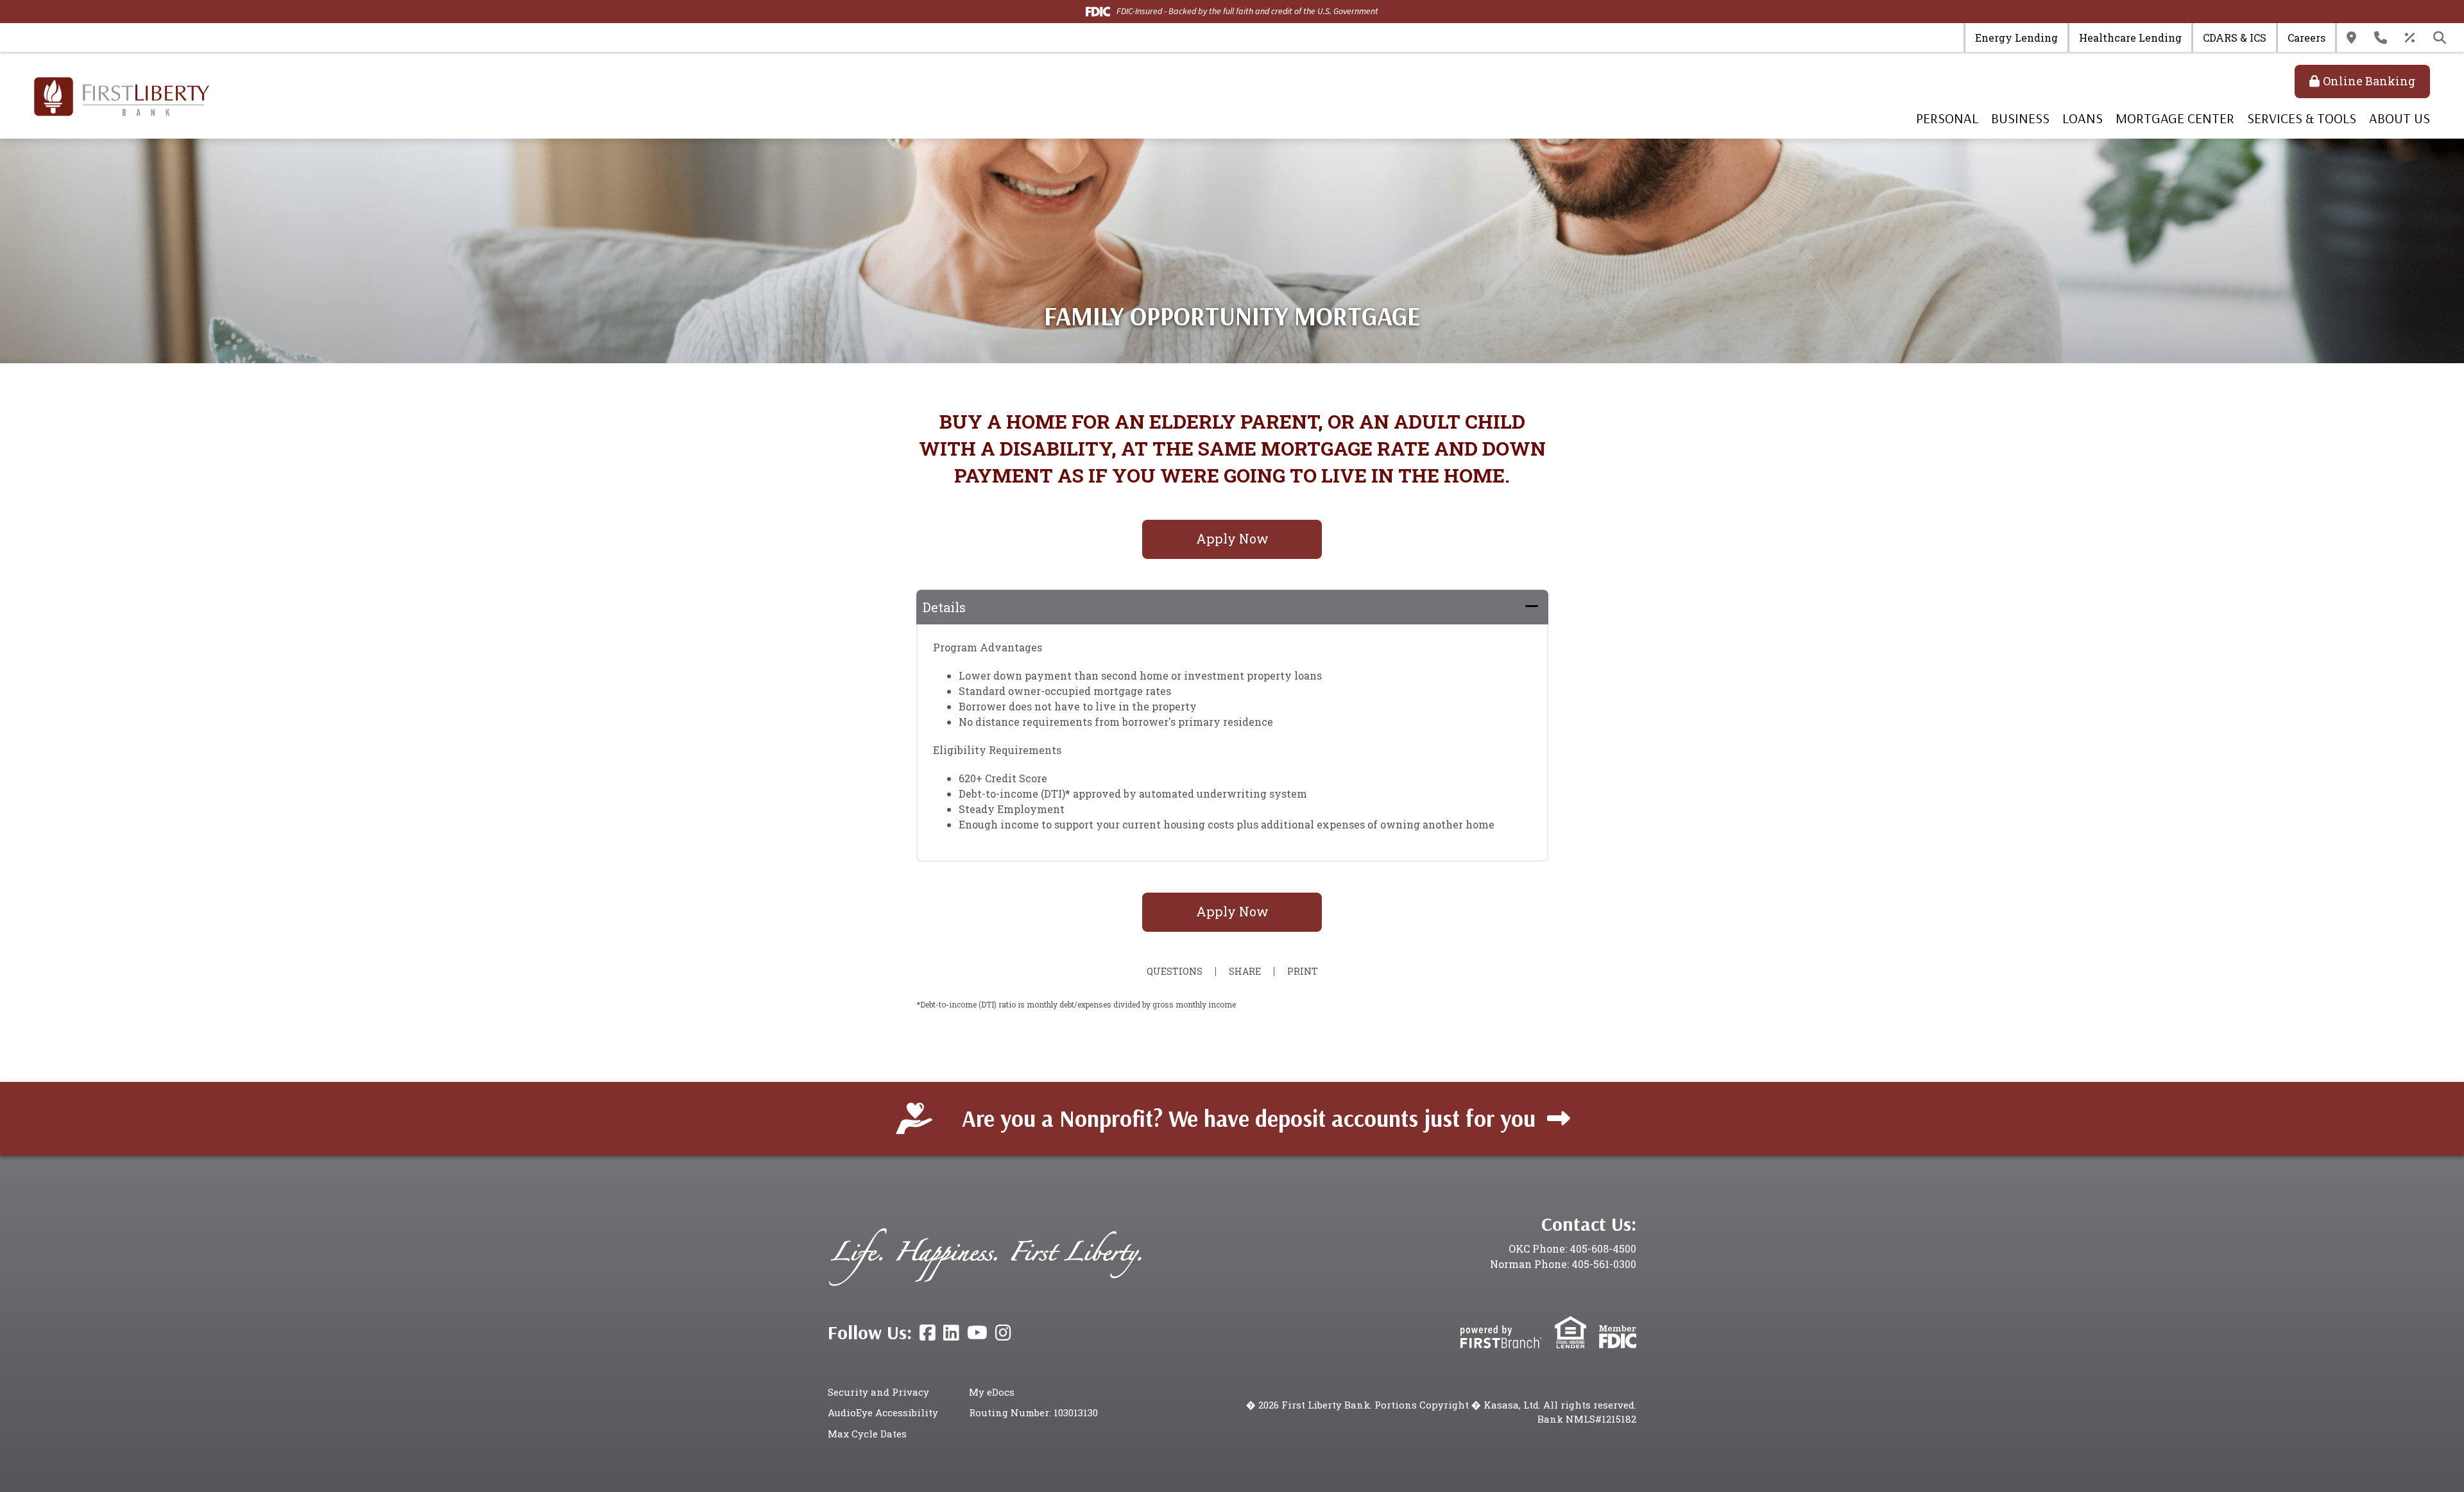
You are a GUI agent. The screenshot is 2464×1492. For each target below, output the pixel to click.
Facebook (928, 1333)
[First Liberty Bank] (122, 95)
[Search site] (2440, 38)
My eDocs (992, 1392)
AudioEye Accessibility (883, 1412)
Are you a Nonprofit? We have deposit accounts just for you (1249, 1118)
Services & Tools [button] (2302, 118)
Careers (2306, 38)
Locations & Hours (2351, 38)
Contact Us (2381, 38)
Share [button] (1245, 972)
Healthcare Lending (2130, 38)
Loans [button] (2083, 118)
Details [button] (944, 607)
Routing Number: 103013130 (1033, 1412)
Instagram (1003, 1333)
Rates (2410, 38)
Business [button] (2020, 118)
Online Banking (2369, 81)
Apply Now (1232, 538)
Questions (1175, 972)
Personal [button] (1947, 118)
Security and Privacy (878, 1392)
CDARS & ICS (2235, 38)
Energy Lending (2016, 38)
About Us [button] (2400, 118)
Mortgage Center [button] (2175, 118)
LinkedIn (951, 1333)
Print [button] (1303, 972)
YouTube (977, 1333)
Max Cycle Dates (867, 1434)
